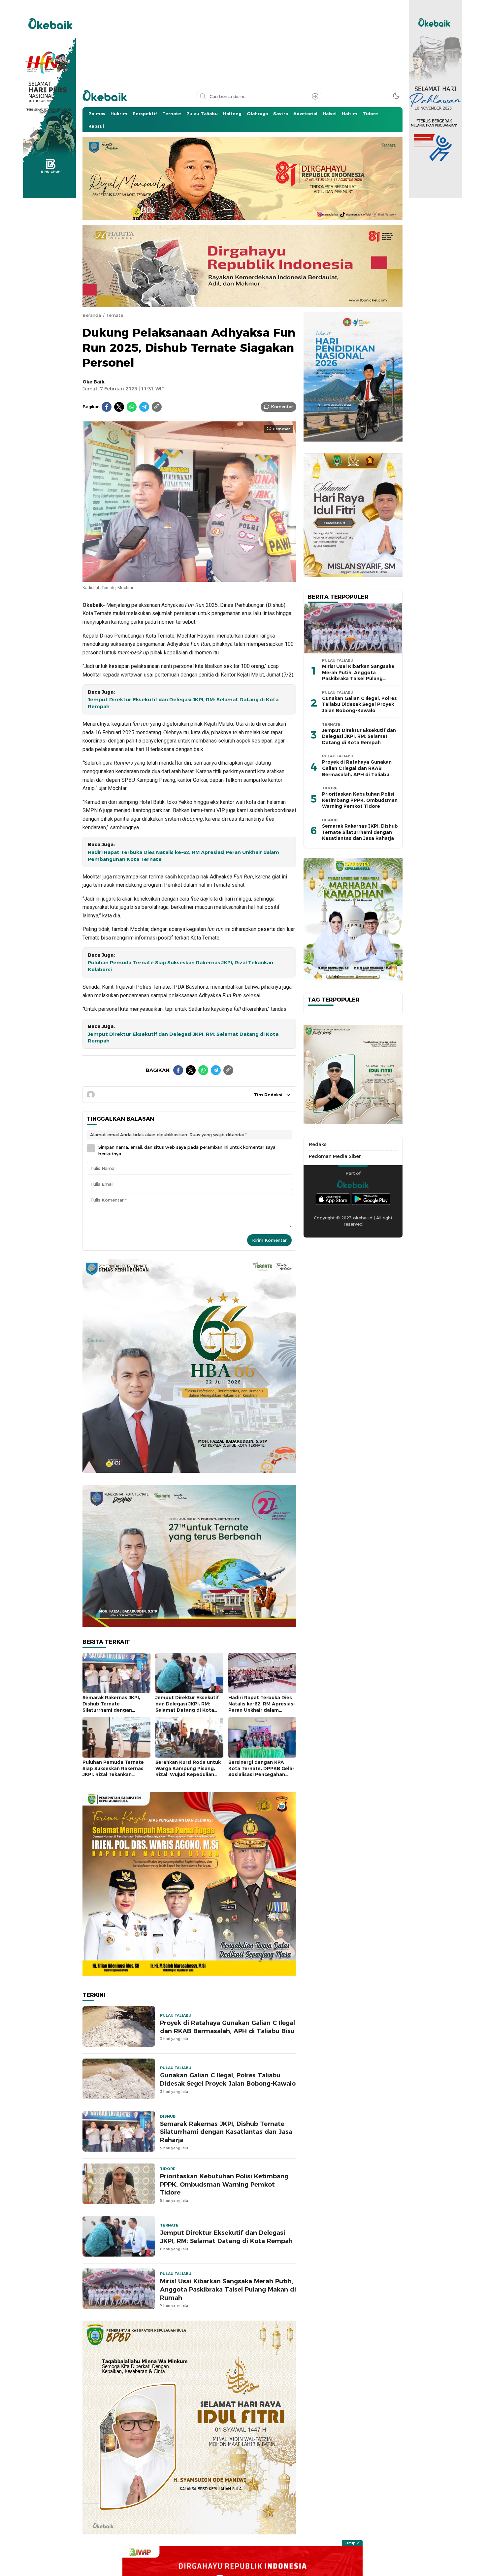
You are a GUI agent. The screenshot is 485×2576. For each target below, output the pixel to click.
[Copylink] (157, 407)
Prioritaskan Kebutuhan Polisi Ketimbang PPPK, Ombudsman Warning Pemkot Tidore (224, 2184)
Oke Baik (94, 382)
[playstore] (371, 1199)
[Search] (315, 96)
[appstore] (333, 1199)
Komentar (282, 407)
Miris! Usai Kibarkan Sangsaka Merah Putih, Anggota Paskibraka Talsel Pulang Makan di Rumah (228, 2289)
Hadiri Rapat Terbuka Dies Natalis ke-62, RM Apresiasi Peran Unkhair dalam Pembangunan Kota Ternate (183, 856)
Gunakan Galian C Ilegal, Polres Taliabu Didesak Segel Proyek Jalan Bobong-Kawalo (228, 2079)
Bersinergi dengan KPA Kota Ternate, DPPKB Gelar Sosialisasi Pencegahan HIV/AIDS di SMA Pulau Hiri (261, 1771)
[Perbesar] (189, 578)
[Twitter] (119, 407)
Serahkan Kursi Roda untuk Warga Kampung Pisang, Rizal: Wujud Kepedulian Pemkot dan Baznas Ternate (188, 1774)
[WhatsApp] (132, 407)
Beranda (92, 315)
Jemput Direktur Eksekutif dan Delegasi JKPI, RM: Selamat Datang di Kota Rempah (183, 703)
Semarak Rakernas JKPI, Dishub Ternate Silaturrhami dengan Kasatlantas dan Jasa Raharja (111, 1710)
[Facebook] (107, 407)
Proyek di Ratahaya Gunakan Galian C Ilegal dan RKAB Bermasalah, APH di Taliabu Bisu (227, 2027)
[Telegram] (144, 407)
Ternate (115, 315)
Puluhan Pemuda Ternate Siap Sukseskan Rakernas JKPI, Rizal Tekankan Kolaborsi (180, 966)
